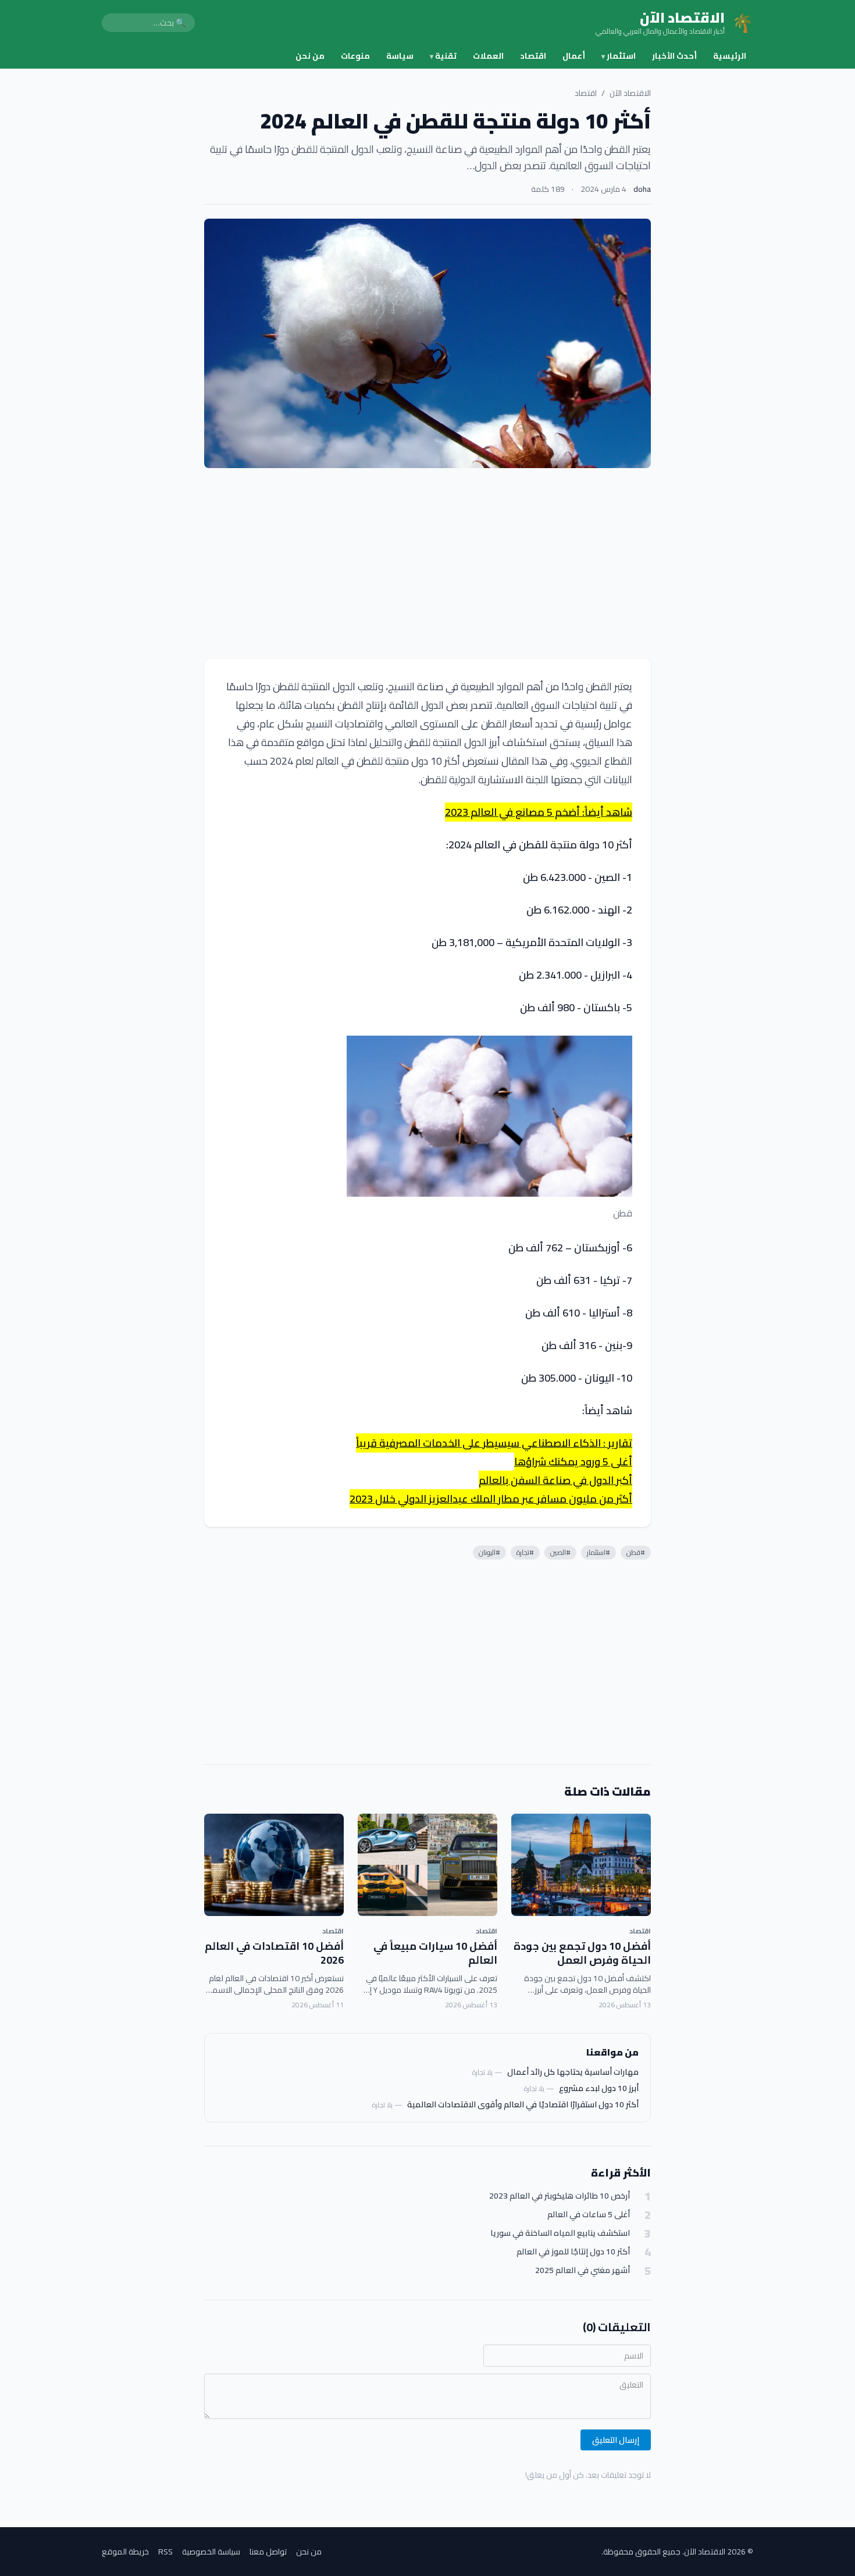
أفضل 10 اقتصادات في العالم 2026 (274, 1953)
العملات (488, 56)
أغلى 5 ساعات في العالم (589, 2215)
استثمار (619, 56)
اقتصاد (533, 56)
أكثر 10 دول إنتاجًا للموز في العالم (573, 2252)
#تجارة (525, 1552)
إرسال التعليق (616, 2440)
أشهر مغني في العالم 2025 (583, 2270)
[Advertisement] (427, 563)
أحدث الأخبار (674, 56)
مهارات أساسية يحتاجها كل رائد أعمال (573, 2072)
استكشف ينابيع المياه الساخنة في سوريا (560, 2233)
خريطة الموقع (125, 2552)
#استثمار (598, 1552)
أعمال (574, 56)
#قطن (636, 1552)
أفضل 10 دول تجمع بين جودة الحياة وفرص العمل (582, 1953)
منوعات (355, 56)
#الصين (560, 1552)
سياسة (400, 56)
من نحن (310, 56)
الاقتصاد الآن (630, 93)
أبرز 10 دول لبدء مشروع (599, 2088)
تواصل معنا (268, 2552)
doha (642, 189)
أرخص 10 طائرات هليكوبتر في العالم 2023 (560, 2196)
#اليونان (489, 1552)
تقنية (443, 56)
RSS (165, 2552)
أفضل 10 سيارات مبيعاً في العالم (435, 1953)
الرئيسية (730, 56)
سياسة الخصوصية (211, 2552)
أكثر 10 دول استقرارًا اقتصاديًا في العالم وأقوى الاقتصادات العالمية (523, 2104)
